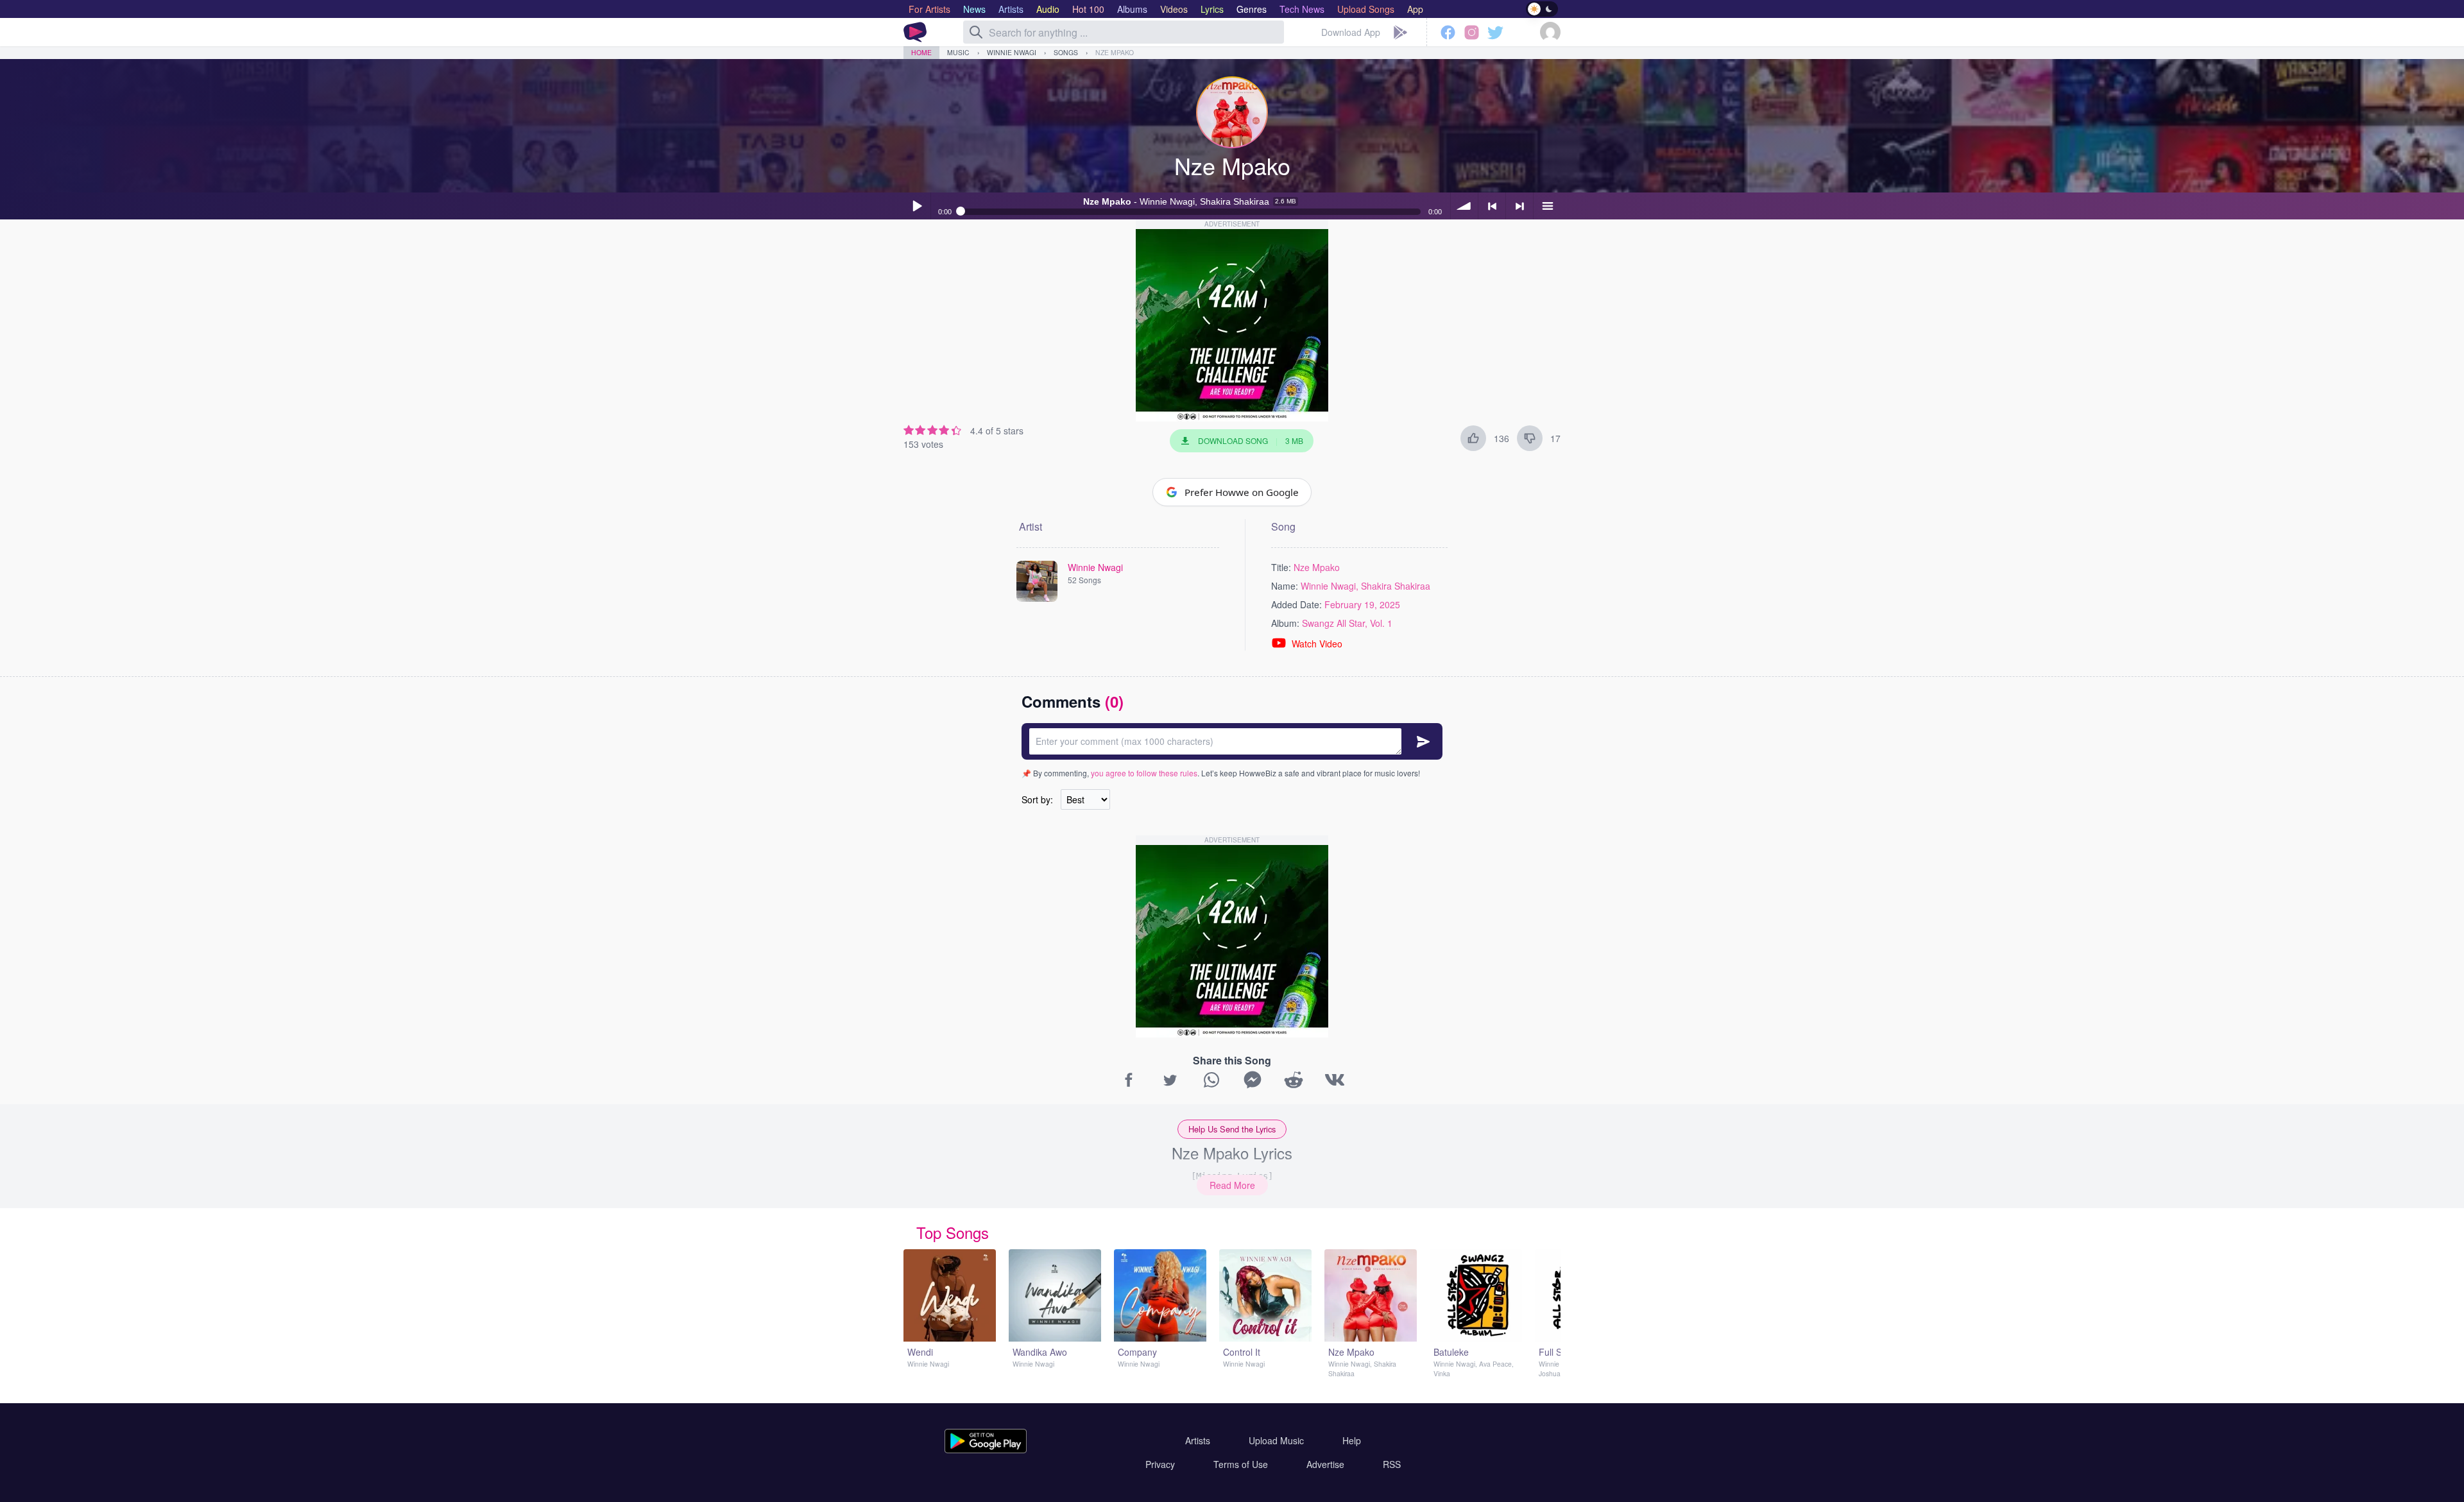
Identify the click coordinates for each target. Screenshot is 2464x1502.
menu (1547, 206)
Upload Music (1276, 1440)
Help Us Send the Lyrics (1232, 1129)
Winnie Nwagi (1012, 52)
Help (1352, 1440)
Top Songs (953, 1232)
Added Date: (1296, 604)
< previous (1492, 206)
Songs (1066, 52)
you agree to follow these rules (1144, 773)
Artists (1198, 1440)
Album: (1285, 623)
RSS (1392, 1464)
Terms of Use (1241, 1464)
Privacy (1160, 1464)
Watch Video (1317, 644)
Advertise (1325, 1464)
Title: (1281, 567)
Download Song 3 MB (1251, 440)
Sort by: (1037, 799)
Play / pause (917, 206)
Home (921, 52)
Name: (1285, 586)
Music (958, 52)
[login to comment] (1232, 741)
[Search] (976, 32)
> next (1519, 206)
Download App (1351, 32)
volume (1464, 206)
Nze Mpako (1115, 52)
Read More (1232, 1185)
